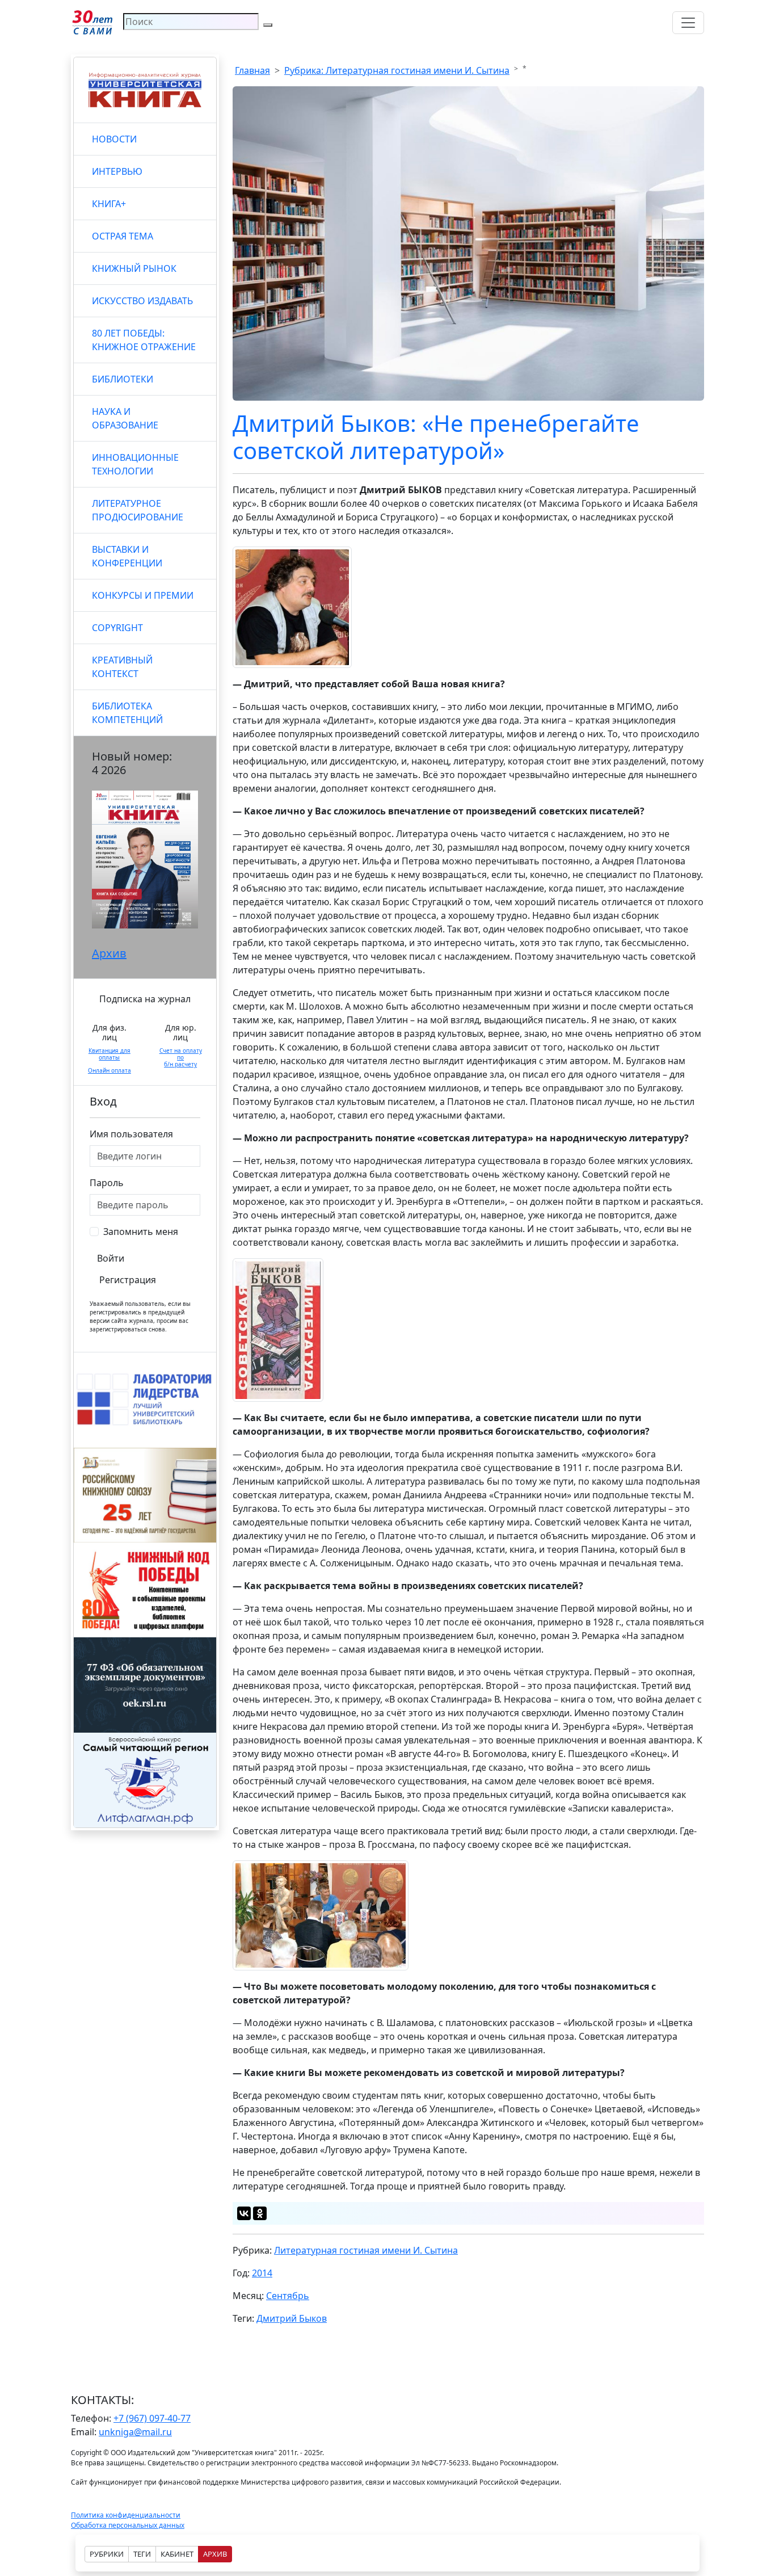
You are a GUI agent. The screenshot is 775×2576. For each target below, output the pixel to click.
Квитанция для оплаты (109, 1054)
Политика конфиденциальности (126, 2515)
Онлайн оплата (109, 1070)
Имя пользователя (131, 1134)
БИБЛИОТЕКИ (123, 379)
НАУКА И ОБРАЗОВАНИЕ (125, 418)
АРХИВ (215, 2554)
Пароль (107, 1183)
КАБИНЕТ (177, 2554)
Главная (252, 70)
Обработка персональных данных (128, 2525)
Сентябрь (288, 2296)
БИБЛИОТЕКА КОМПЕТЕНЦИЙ (127, 713)
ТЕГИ (142, 2554)
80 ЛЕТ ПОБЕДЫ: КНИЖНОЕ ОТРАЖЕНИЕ (144, 340)
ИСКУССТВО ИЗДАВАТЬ (142, 301)
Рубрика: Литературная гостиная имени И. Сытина (397, 70)
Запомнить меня (141, 1232)
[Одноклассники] (260, 2213)
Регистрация (128, 1280)
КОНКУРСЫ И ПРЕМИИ (143, 595)
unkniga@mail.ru (135, 2432)
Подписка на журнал (145, 999)
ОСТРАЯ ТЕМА (123, 236)
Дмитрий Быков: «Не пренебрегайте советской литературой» (436, 437)
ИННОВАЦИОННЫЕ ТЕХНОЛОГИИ (135, 464)
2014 (262, 2273)
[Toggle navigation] (688, 23)
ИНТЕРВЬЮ (117, 171)
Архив (109, 953)
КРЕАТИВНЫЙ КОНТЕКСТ (122, 667)
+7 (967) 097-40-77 (152, 2418)
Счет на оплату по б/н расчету (181, 1057)
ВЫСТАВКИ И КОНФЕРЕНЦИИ (127, 556)
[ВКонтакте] (244, 2213)
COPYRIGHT (117, 628)
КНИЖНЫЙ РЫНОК (134, 268)
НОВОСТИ (114, 139)
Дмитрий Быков (292, 2318)
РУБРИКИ (107, 2554)
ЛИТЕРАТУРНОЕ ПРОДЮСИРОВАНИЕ (138, 510)
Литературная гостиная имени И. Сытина (366, 2250)
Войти (111, 1258)
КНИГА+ (109, 204)
